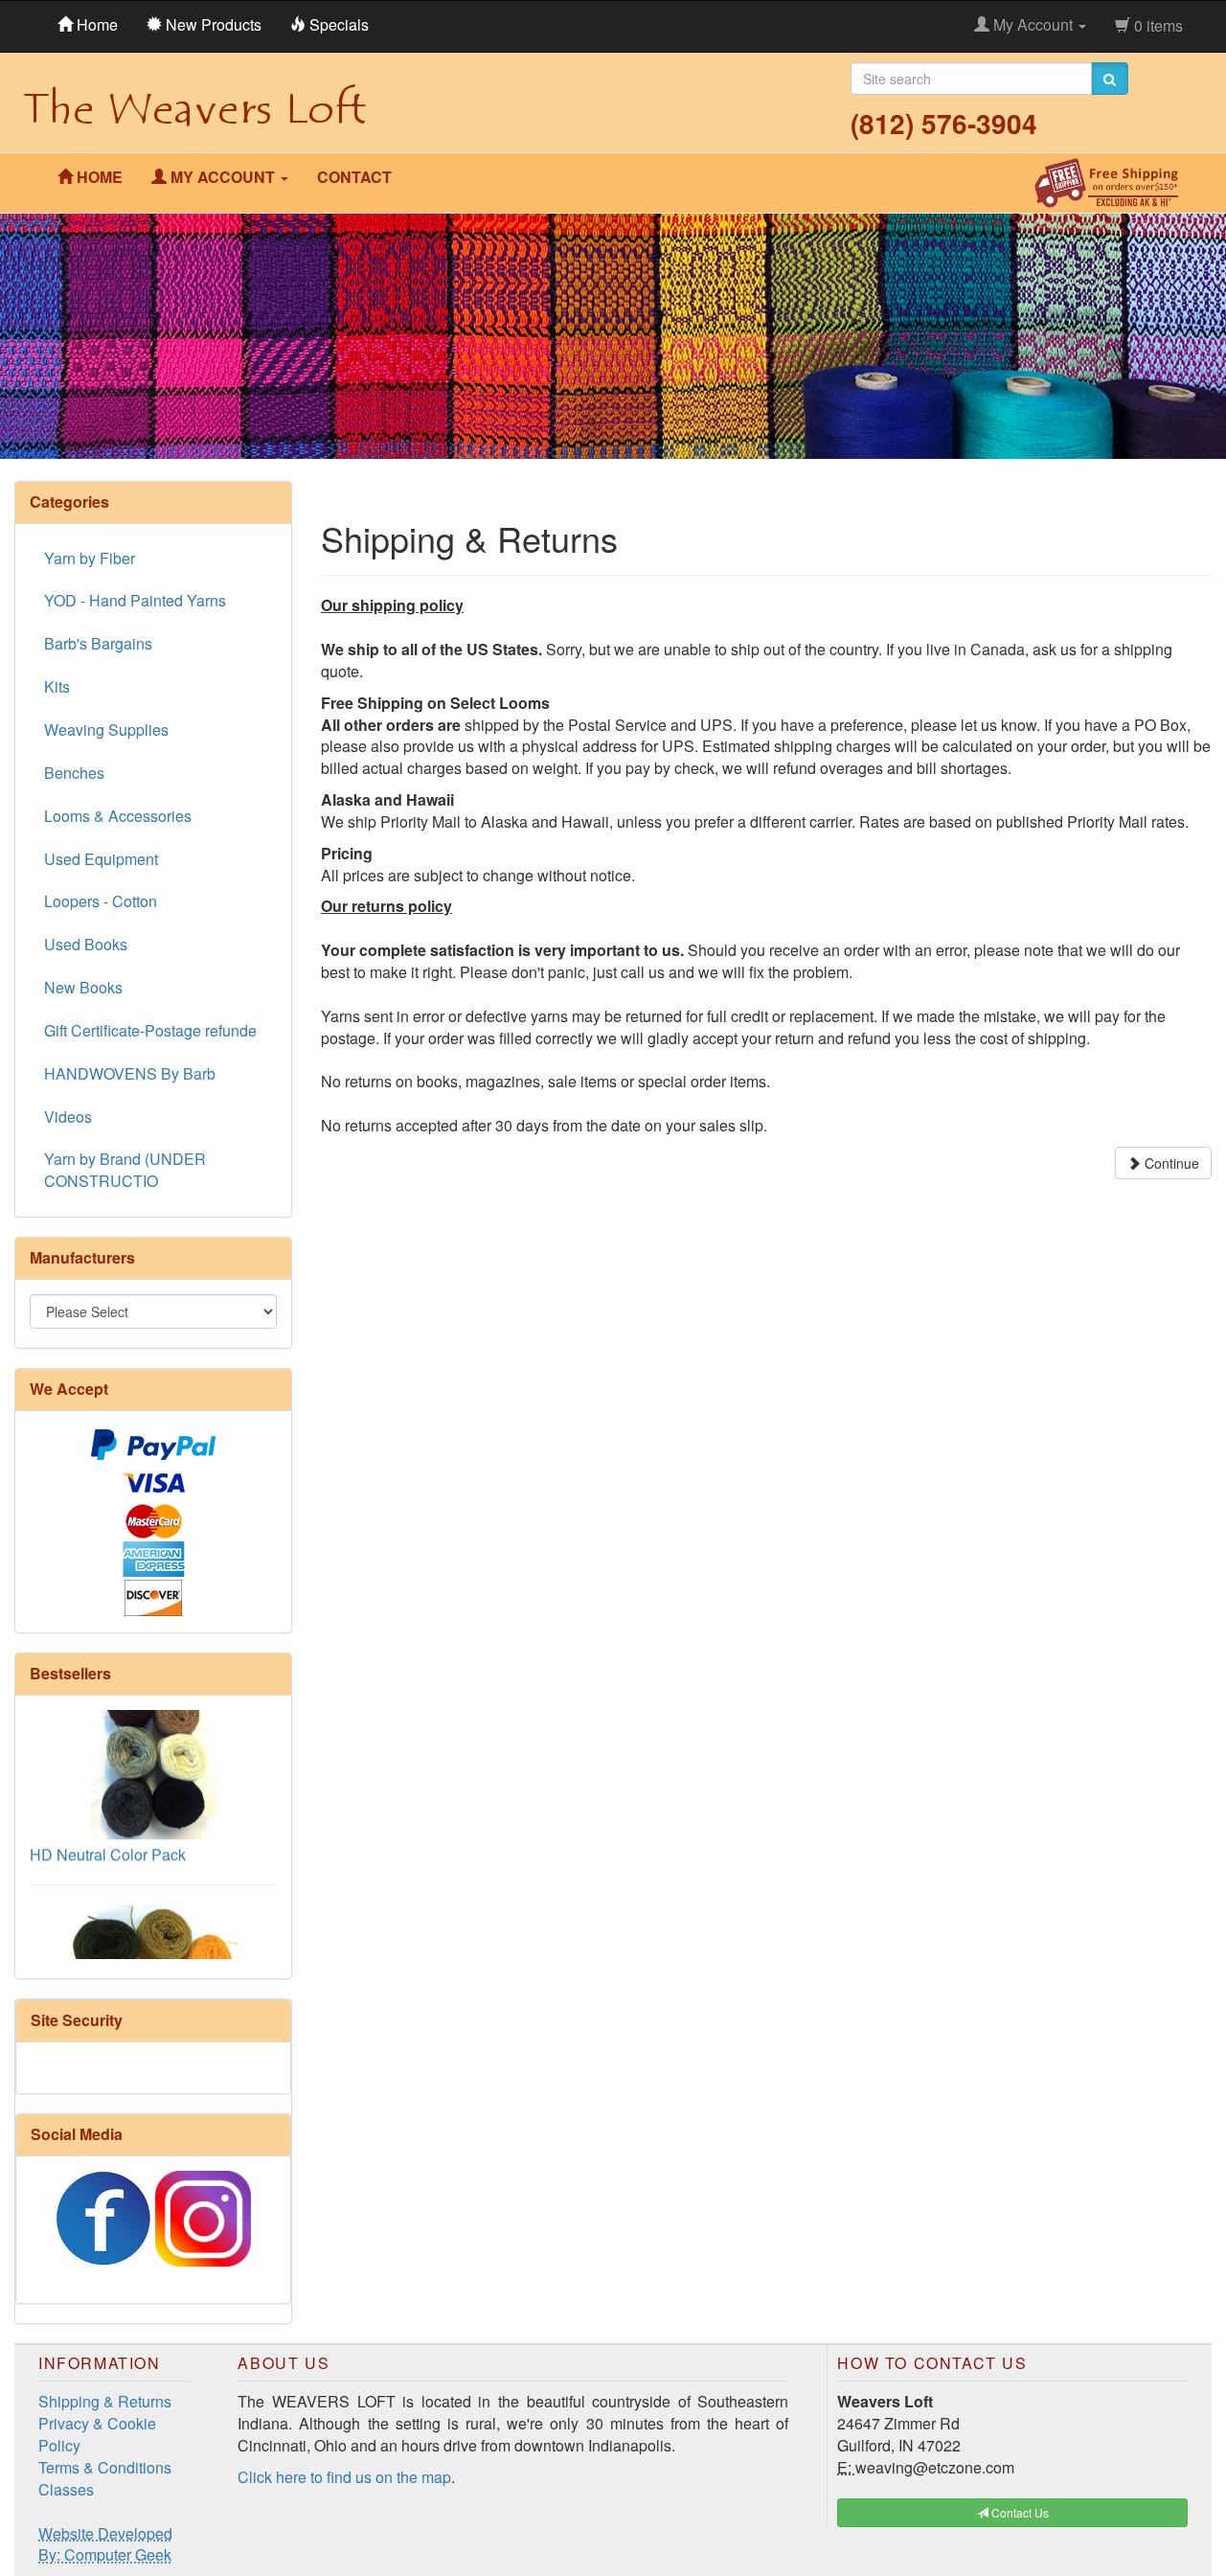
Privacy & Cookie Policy (97, 2434)
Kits (57, 686)
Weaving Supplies (106, 729)
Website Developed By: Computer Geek (105, 2544)
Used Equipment (101, 859)
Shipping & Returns (105, 2401)
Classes (66, 2489)
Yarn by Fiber (90, 558)
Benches (74, 773)
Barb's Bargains (98, 643)
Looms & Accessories (118, 816)
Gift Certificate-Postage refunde (150, 1030)
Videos (68, 1117)
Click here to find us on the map (344, 2477)
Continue (1170, 1163)
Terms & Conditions (105, 2467)
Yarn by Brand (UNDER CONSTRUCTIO (125, 1170)
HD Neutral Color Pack (108, 1825)
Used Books (86, 944)
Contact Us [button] (1019, 2512)
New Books (83, 987)
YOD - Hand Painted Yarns (135, 600)
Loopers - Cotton (101, 901)
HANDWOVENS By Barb (130, 1073)
